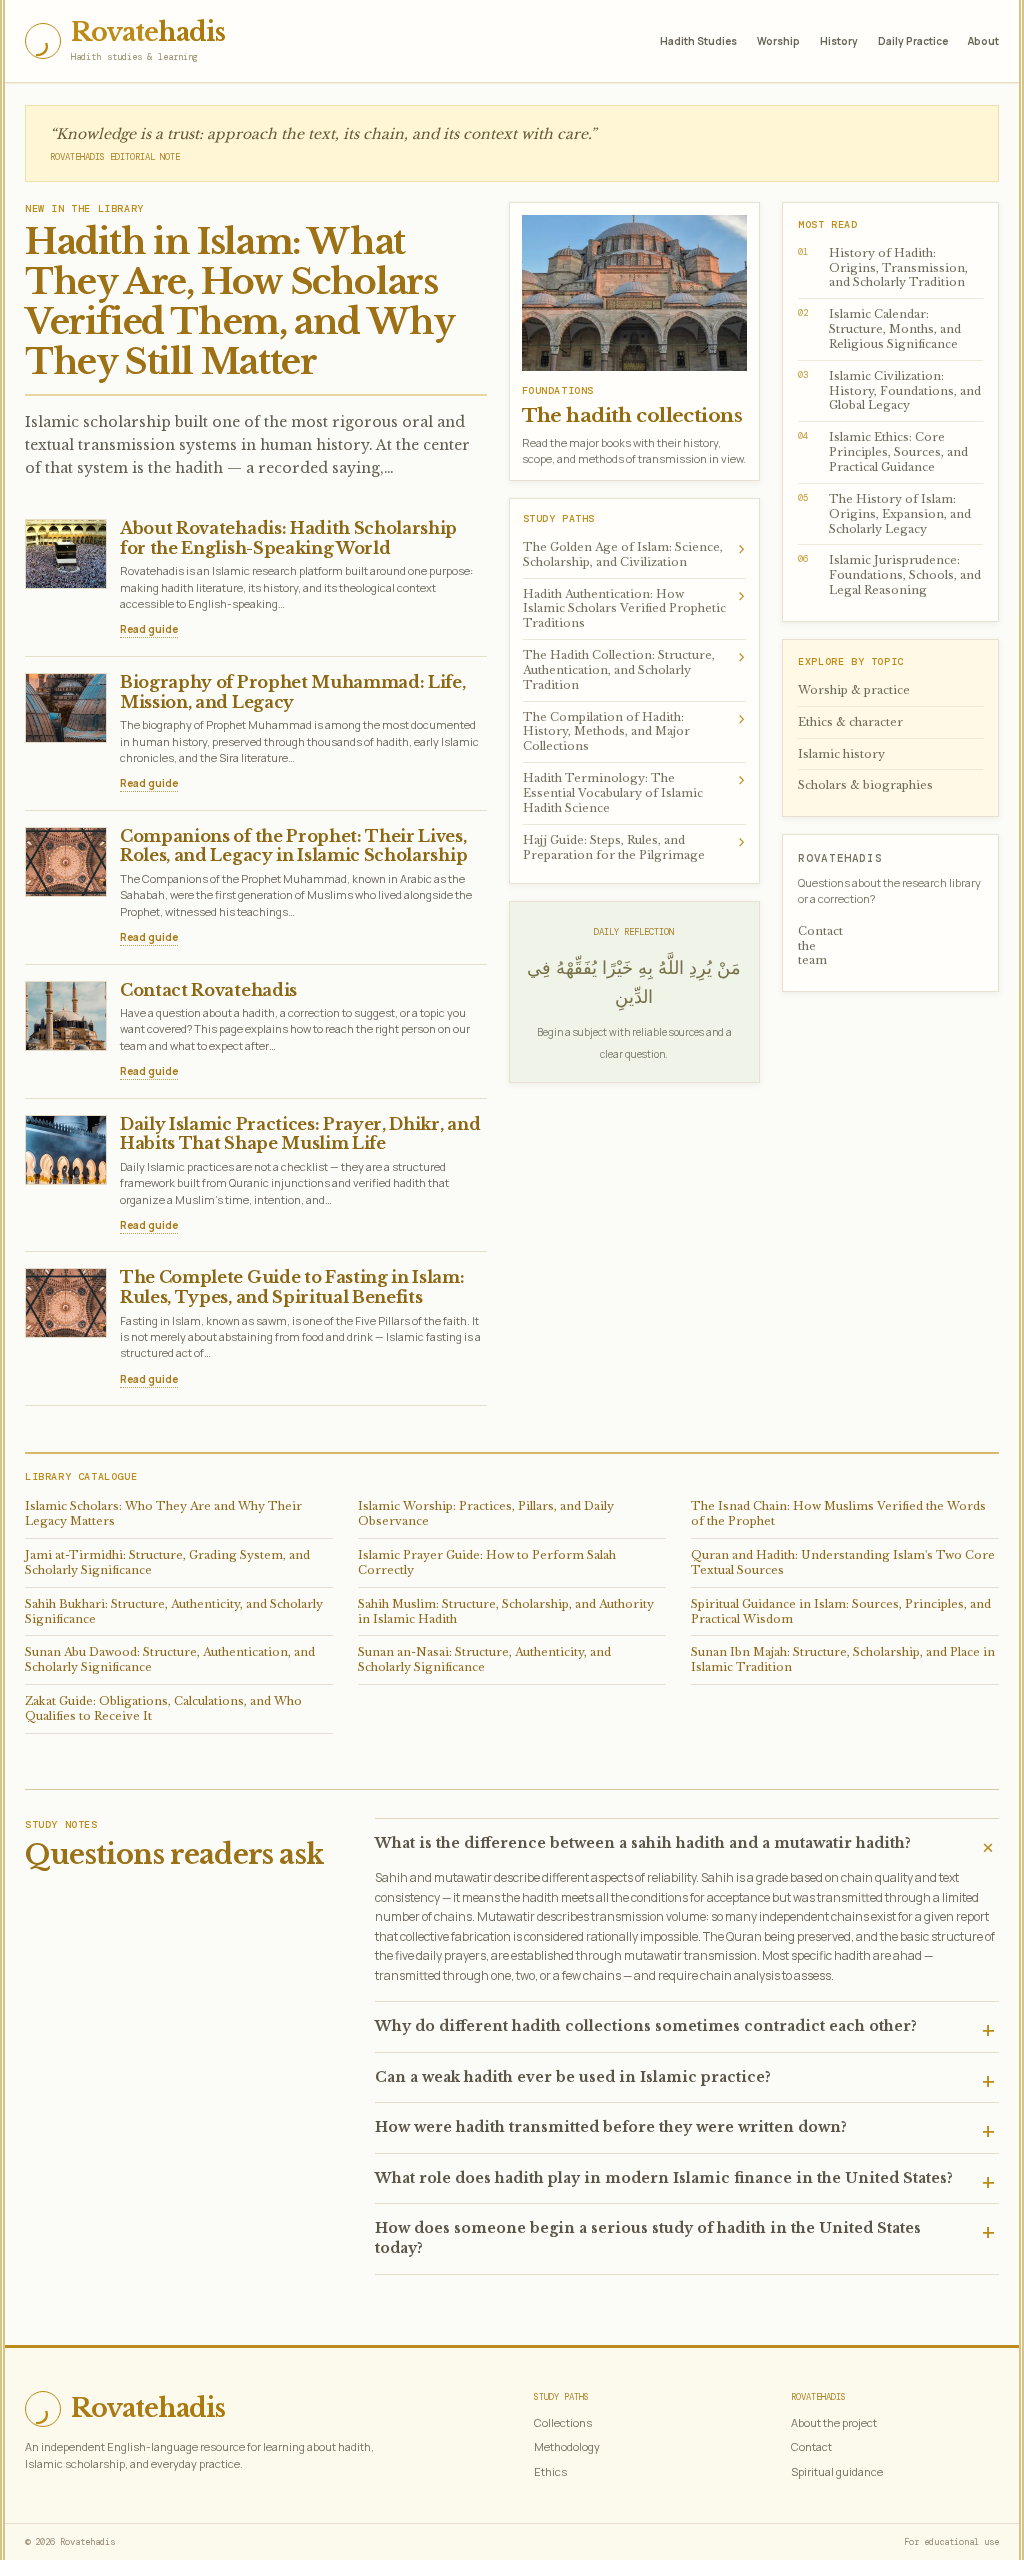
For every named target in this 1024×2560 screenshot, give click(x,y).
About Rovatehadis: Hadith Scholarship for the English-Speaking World (288, 538)
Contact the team (820, 946)
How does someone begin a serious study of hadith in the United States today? (648, 2238)
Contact (811, 2446)
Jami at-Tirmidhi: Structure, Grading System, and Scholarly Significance (167, 1562)
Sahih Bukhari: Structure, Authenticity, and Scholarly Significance (174, 1611)
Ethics (550, 2471)
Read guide (149, 629)
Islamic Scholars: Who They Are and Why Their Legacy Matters (163, 1513)
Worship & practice (854, 690)
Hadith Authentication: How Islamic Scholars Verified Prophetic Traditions (635, 607)
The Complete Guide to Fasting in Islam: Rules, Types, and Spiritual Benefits (292, 1287)
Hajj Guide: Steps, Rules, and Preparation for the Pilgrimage (635, 846)
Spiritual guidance (837, 2471)
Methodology (567, 2446)
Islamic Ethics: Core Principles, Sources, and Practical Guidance (883, 452)
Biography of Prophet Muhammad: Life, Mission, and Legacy (292, 692)
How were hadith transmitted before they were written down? (611, 2127)
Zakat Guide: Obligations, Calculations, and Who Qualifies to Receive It (163, 1708)
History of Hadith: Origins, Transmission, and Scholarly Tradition (883, 268)
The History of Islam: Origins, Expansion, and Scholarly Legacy (884, 514)
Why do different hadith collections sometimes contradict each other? (646, 2026)
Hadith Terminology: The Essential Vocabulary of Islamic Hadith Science (635, 791)
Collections (563, 2422)
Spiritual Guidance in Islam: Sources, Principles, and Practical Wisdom (841, 1611)
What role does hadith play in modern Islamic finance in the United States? (664, 2178)
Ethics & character (850, 722)
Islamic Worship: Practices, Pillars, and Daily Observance (486, 1513)
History (839, 41)
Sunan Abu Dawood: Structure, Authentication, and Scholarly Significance (170, 1659)
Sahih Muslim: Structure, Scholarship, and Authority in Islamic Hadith (506, 1611)
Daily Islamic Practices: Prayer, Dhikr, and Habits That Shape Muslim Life (300, 1134)
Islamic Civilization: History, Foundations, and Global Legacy (889, 391)
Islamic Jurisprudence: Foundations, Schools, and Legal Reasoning (889, 575)
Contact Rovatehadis (208, 990)
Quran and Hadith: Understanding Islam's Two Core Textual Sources (843, 1562)
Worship (778, 41)
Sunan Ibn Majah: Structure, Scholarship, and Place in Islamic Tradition (843, 1659)
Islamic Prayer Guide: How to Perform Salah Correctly (487, 1562)
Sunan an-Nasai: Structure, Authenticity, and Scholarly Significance (484, 1659)
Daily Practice (913, 41)
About (983, 41)
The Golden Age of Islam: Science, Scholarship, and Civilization (635, 553)
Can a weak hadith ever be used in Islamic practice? (573, 2077)
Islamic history (841, 754)
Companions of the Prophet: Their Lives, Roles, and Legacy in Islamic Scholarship (293, 846)
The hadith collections (632, 415)
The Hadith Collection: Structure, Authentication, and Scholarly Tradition (635, 668)
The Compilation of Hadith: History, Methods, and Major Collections (635, 730)
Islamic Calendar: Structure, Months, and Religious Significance (879, 329)
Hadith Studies (698, 41)
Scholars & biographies (865, 785)
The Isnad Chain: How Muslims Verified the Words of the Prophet (838, 1513)
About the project (834, 2422)
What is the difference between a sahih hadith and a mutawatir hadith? (643, 1843)
